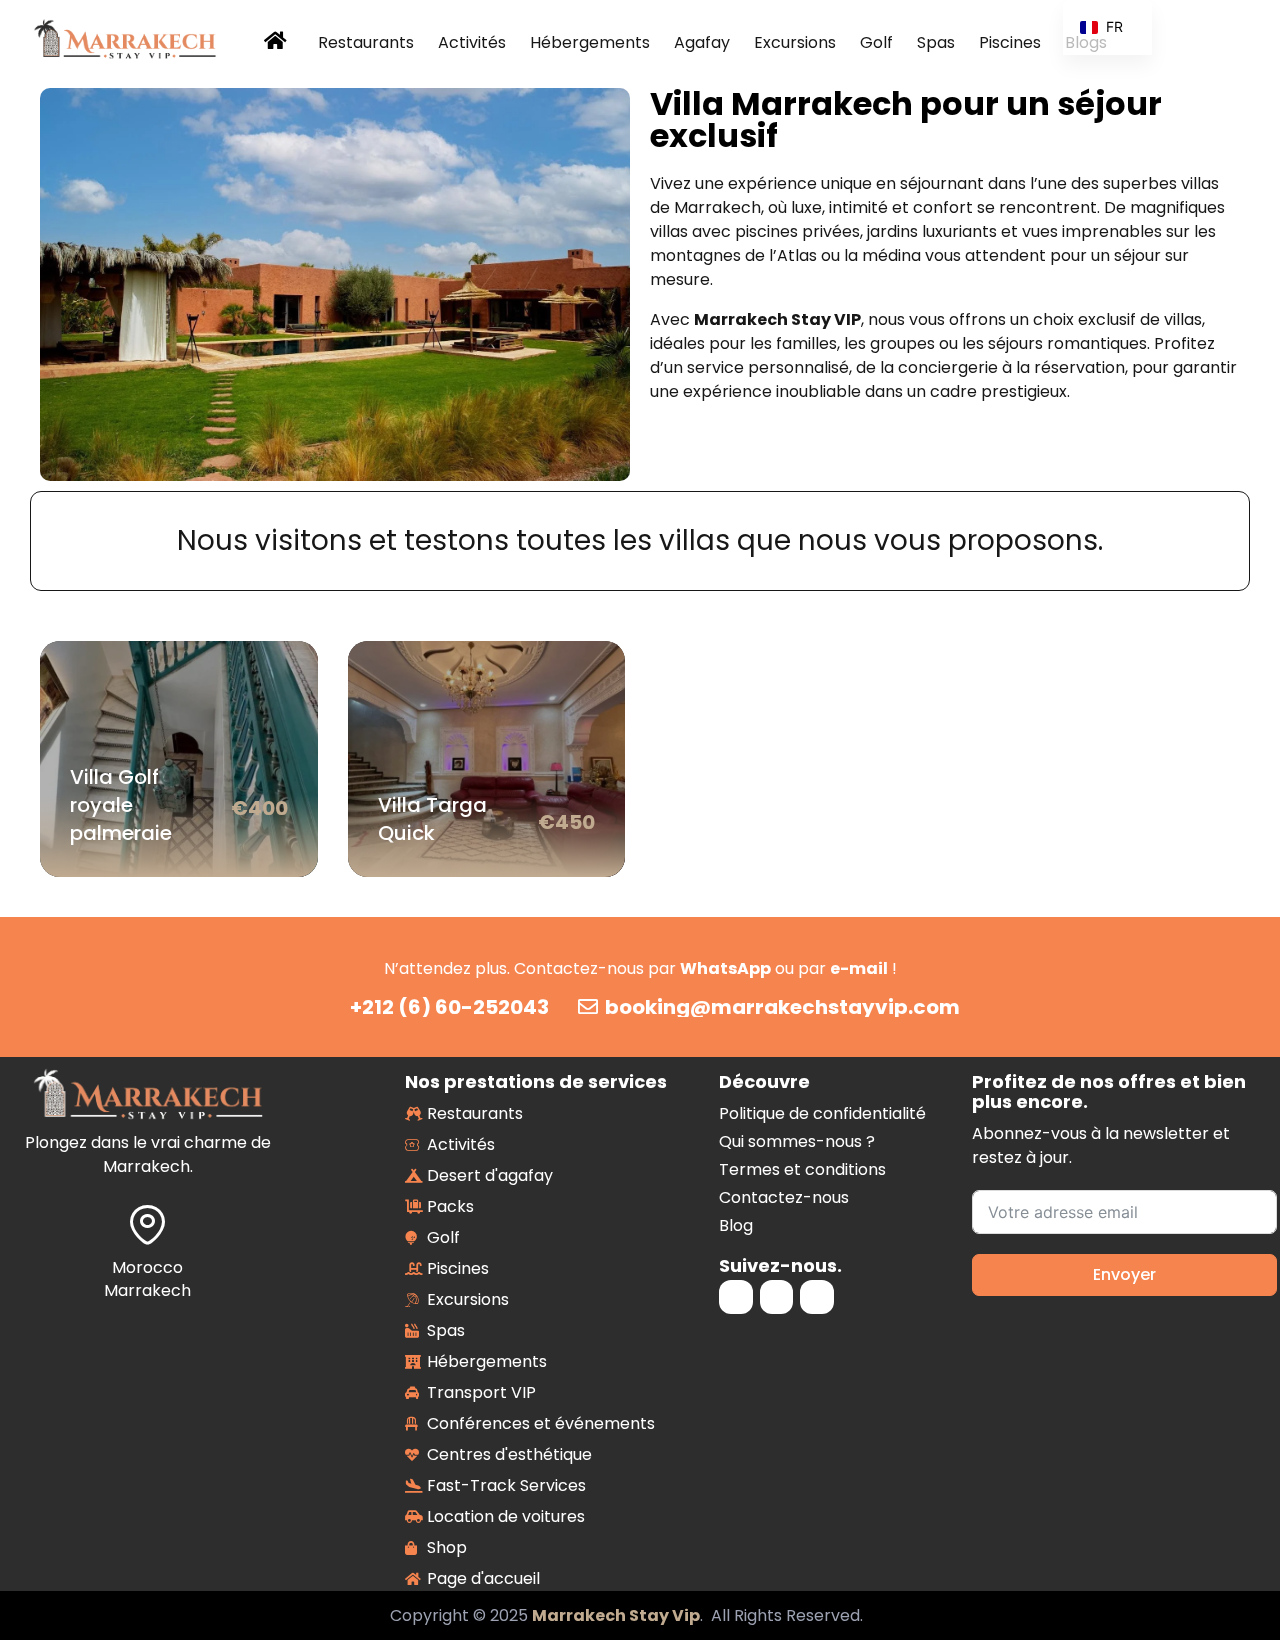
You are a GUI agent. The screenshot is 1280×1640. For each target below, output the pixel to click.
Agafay (702, 42)
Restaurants (366, 42)
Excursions (795, 42)
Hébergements (590, 42)
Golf (876, 42)
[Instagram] (736, 1297)
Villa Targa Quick (432, 819)
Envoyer (1124, 1274)
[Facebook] (777, 1297)
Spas (936, 42)
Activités (472, 42)
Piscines (1010, 42)
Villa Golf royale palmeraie (121, 805)
